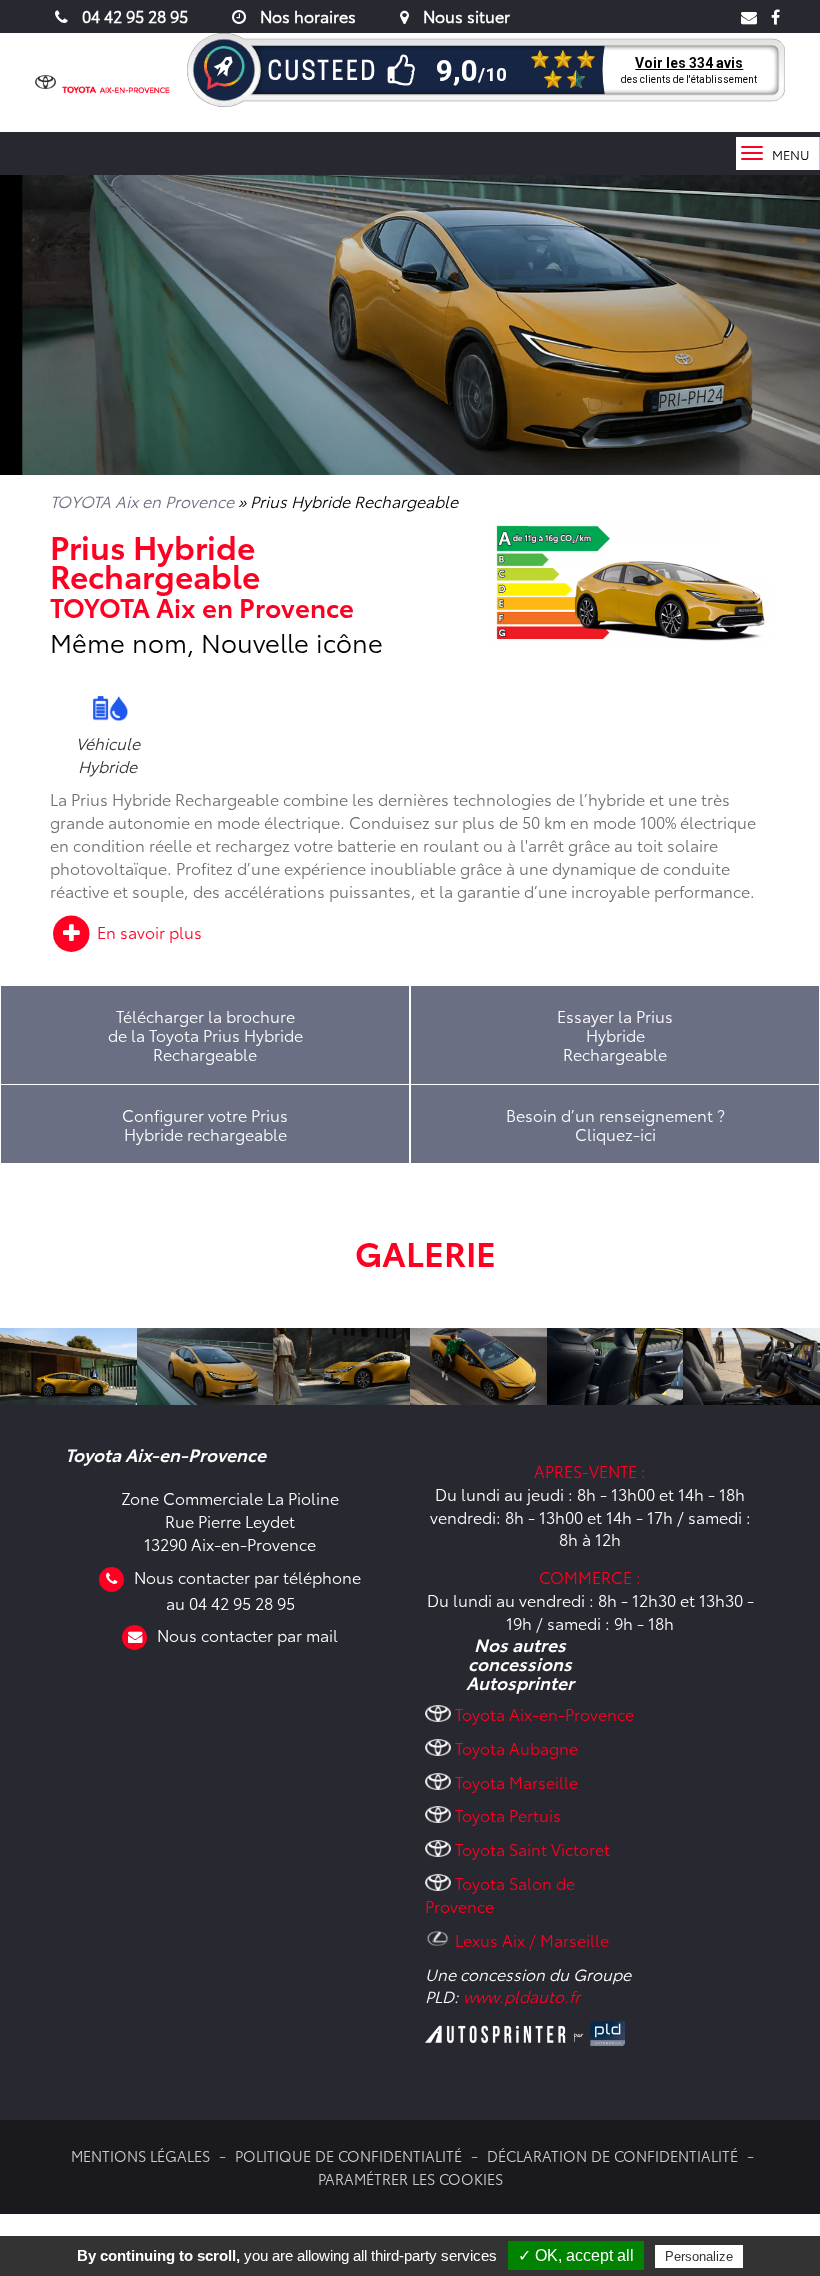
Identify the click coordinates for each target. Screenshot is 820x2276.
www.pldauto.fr (521, 1995)
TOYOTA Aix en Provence (142, 500)
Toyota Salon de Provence (500, 1894)
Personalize (699, 2256)
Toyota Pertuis (508, 1814)
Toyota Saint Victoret (532, 1848)
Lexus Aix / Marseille (532, 1939)
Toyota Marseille (516, 1781)
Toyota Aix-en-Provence (544, 1713)
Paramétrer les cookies (410, 2178)
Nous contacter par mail (247, 1634)
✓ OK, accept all (576, 2255)
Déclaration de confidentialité (612, 2155)
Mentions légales (140, 2155)
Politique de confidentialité (348, 2155)
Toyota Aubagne (516, 1747)
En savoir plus (147, 931)
